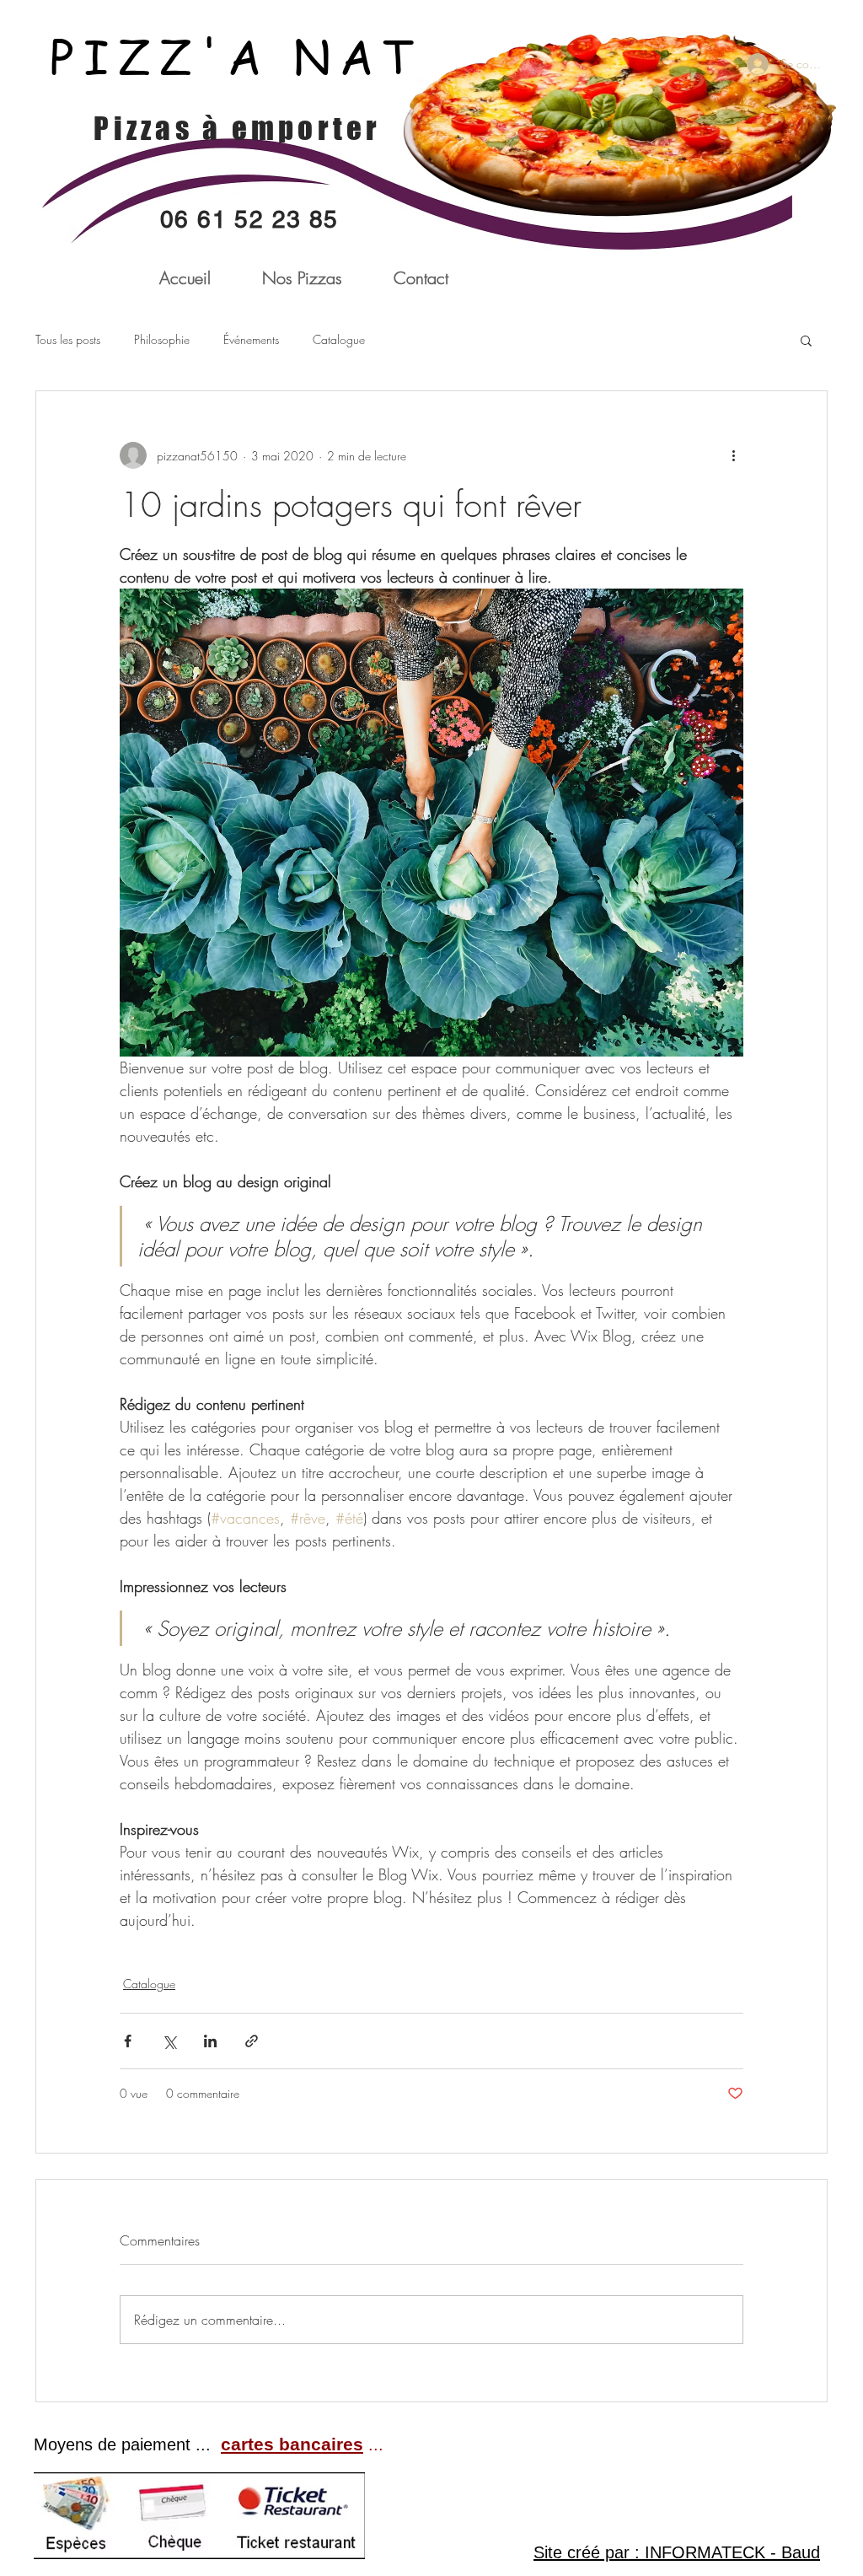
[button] (806, 340)
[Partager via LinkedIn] (210, 2041)
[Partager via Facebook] (128, 2041)
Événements (251, 339)
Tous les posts (68, 339)
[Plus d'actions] (733, 455)
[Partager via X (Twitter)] (169, 2041)
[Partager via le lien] (252, 2041)
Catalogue (339, 339)
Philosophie (162, 339)
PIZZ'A (172, 56)
